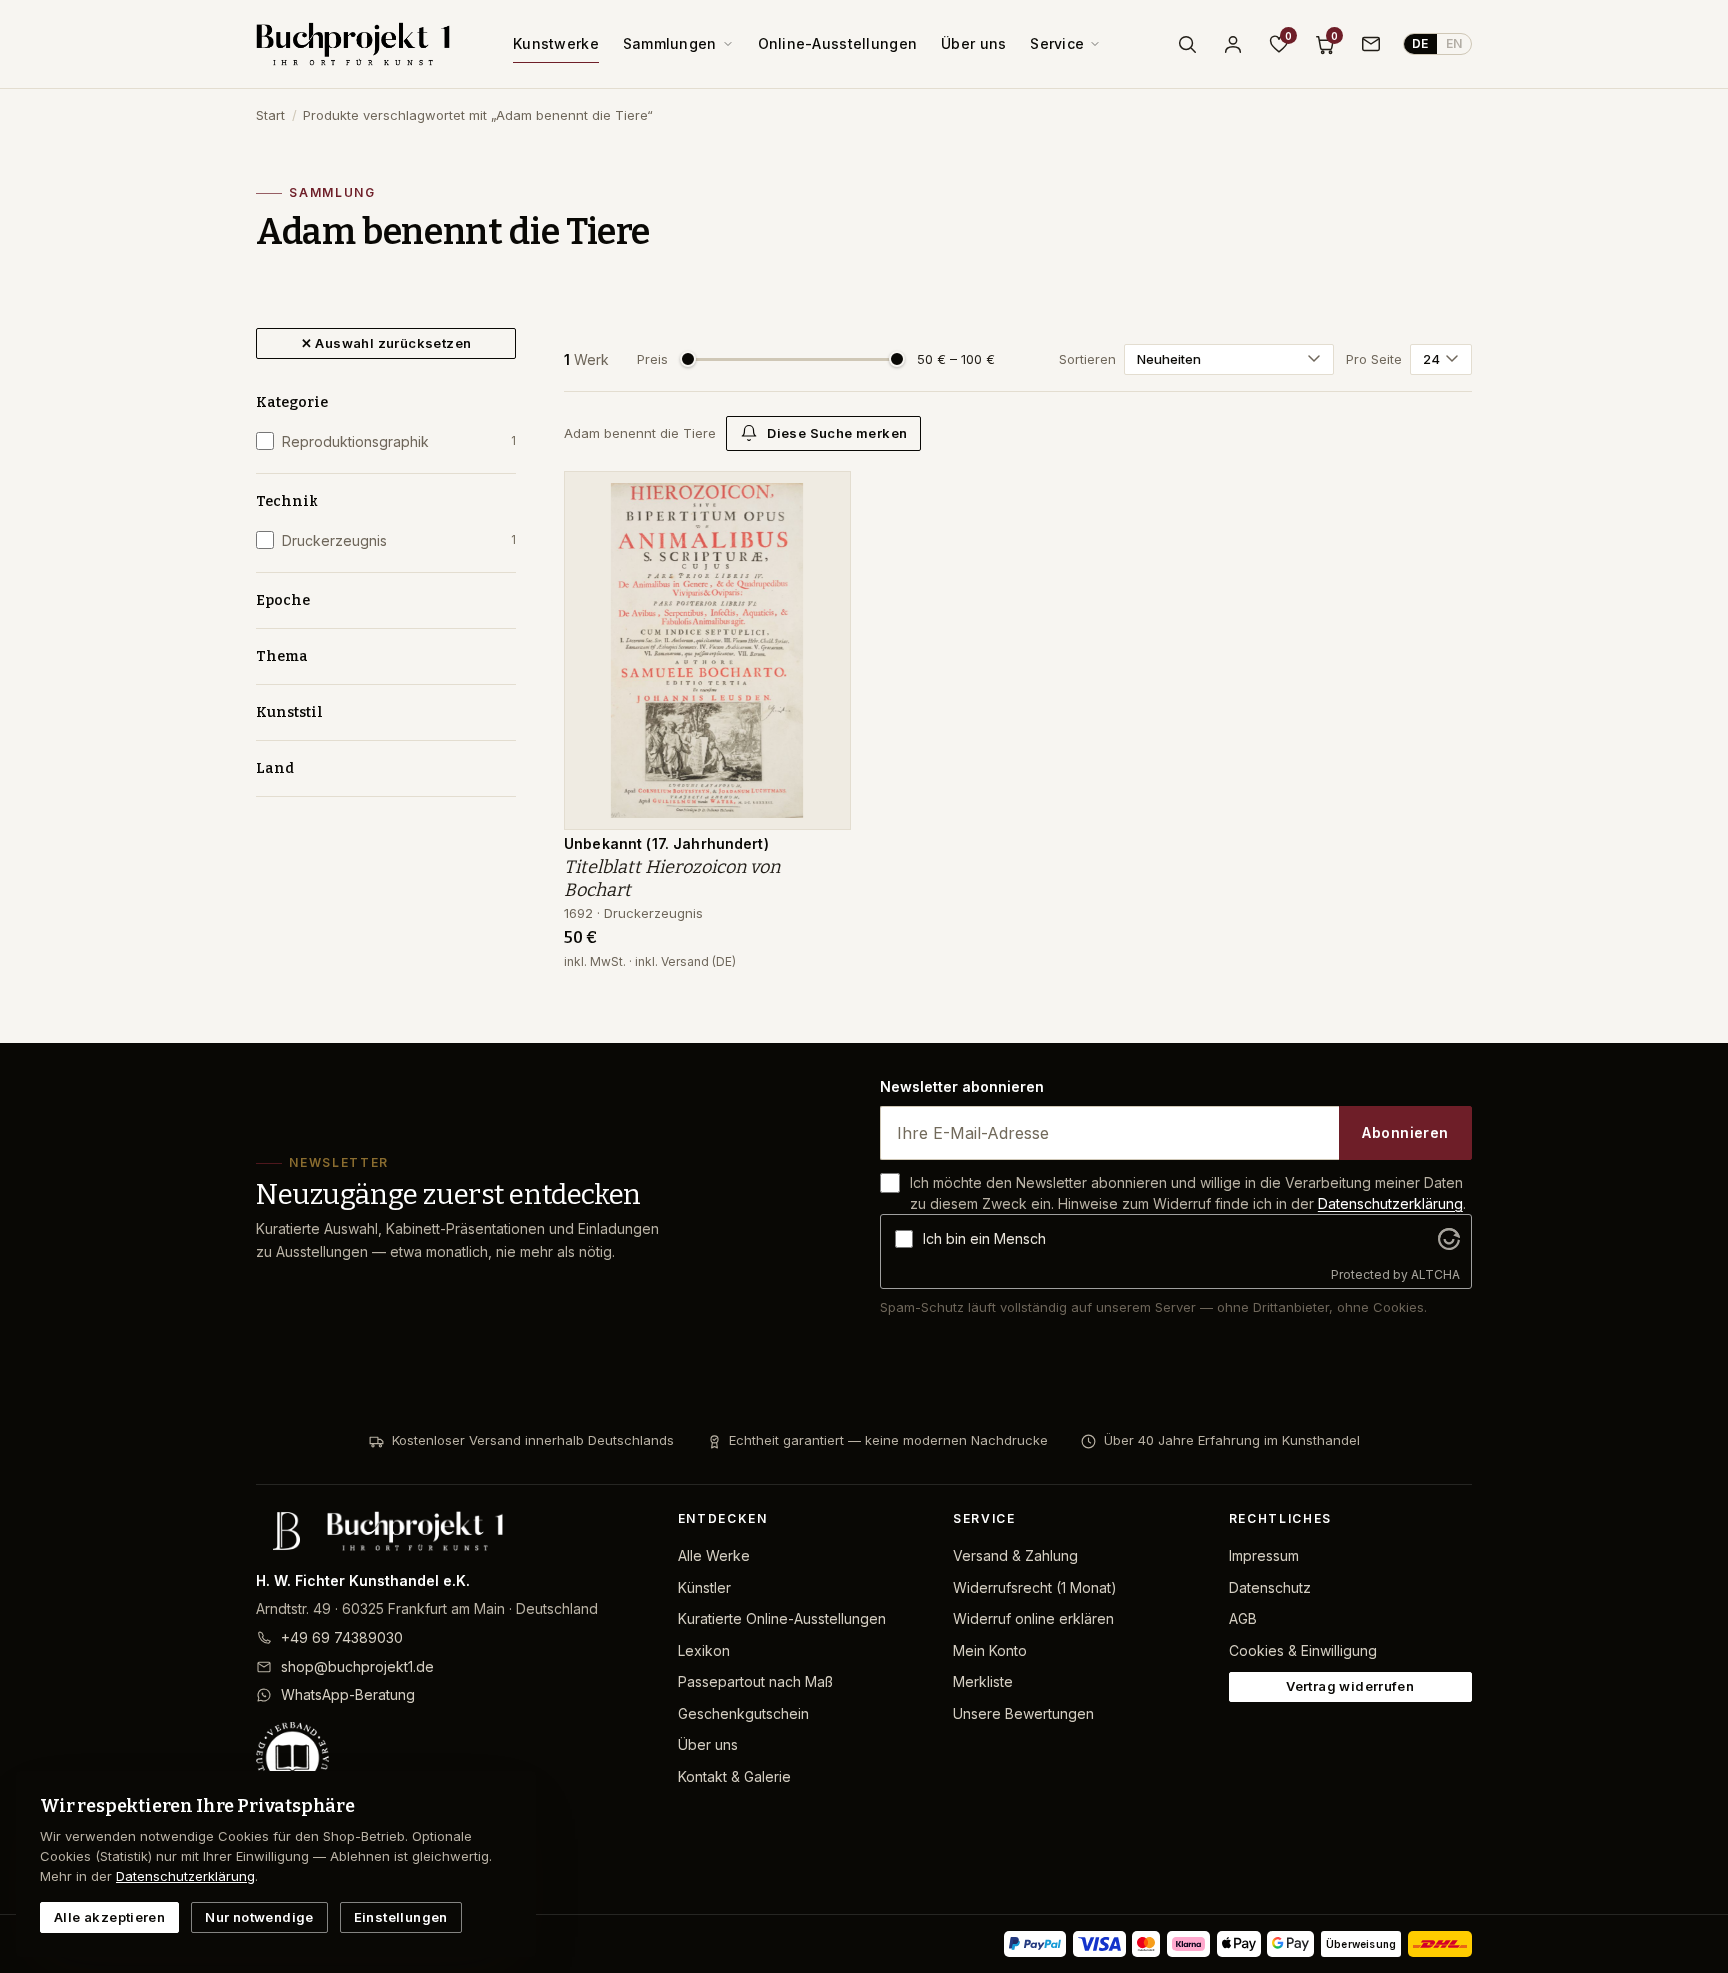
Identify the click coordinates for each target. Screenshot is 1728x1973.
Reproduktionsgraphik (399, 441)
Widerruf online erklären (1033, 1618)
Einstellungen (401, 1917)
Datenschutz (1270, 1587)
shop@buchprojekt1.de (357, 1666)
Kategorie (292, 402)
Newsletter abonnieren (962, 1086)
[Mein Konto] (1233, 44)
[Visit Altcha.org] (1449, 1239)
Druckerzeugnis (399, 540)
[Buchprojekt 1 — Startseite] (353, 44)
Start (270, 115)
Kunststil (289, 712)
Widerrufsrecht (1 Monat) (1035, 1587)
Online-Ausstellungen (838, 43)
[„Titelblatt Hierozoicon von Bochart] (821, 497)
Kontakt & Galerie (734, 1776)
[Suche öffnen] (1187, 44)
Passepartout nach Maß (755, 1681)
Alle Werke (714, 1555)
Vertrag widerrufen (1350, 1686)
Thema (282, 656)
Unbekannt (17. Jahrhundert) (666, 843)
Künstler (704, 1587)
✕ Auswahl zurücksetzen (386, 343)
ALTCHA (1435, 1274)
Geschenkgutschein (743, 1713)
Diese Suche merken (837, 433)
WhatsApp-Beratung (348, 1694)
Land (275, 768)
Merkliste (983, 1681)
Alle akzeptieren (109, 1917)
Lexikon (704, 1650)
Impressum (1264, 1555)
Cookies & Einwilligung (1303, 1650)
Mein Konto (990, 1650)
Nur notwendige (259, 1917)
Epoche (283, 600)
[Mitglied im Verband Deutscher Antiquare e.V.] (451, 1758)
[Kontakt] (1371, 44)
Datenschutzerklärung (1390, 1203)
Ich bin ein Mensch (984, 1238)
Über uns (973, 43)
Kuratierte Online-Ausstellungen (782, 1618)
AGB (1243, 1618)
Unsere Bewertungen (1023, 1713)
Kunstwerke (556, 43)
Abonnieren (1405, 1132)
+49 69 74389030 (342, 1637)
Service (1057, 43)
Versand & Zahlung (1015, 1555)
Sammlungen (670, 43)
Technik (287, 501)
